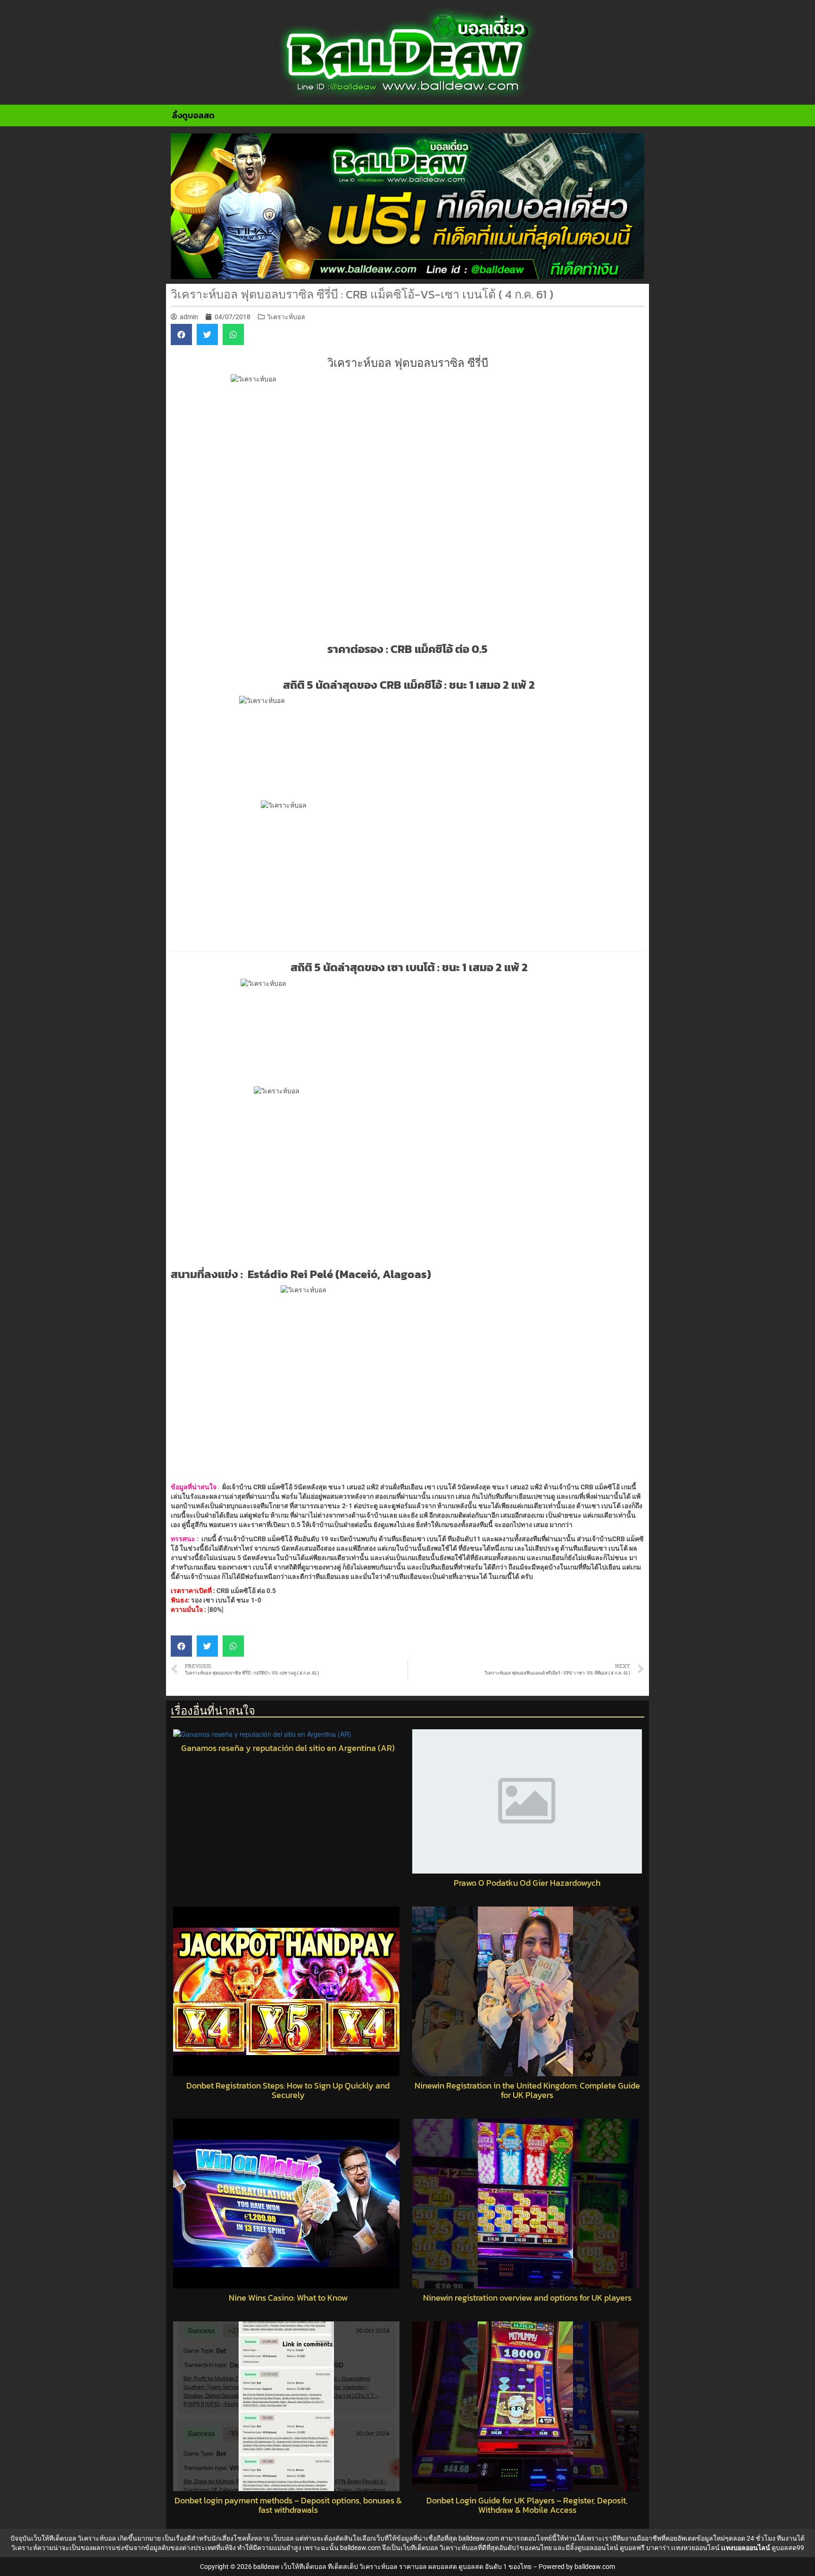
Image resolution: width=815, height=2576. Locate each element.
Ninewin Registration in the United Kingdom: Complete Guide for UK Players (527, 2090)
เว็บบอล (283, 2538)
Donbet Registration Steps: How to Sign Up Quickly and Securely (288, 2090)
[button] (181, 334)
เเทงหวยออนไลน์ (695, 2548)
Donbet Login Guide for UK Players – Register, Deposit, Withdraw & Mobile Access (527, 2505)
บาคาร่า (658, 2548)
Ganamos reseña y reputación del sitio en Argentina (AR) (288, 1748)
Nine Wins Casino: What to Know (288, 2298)
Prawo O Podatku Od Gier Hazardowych (527, 1883)
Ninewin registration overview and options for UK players (527, 2298)
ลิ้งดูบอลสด (193, 115)
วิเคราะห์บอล (286, 317)
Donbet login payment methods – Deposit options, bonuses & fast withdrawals (288, 2505)
